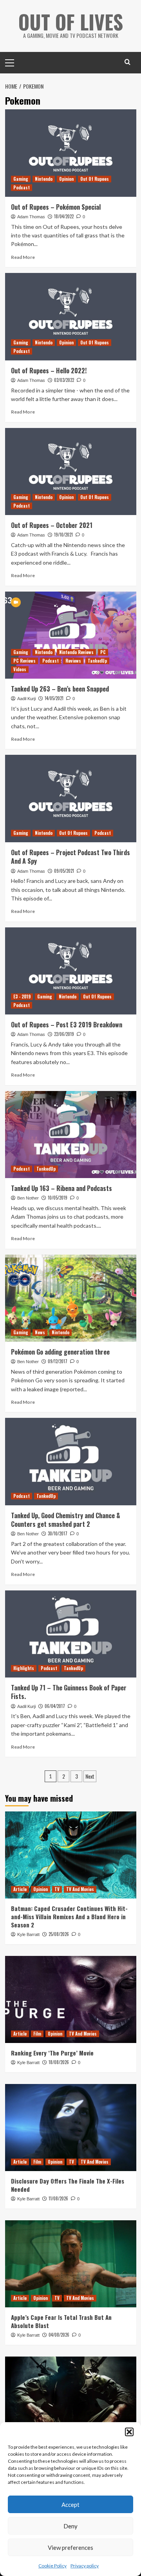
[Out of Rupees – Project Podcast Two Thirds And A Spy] (71, 798)
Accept (70, 2505)
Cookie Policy (52, 2566)
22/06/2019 (64, 1034)
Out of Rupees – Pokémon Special (56, 207)
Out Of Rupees (95, 179)
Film (37, 2034)
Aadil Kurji (26, 699)
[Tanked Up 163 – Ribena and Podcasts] (71, 1135)
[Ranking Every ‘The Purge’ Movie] (71, 1999)
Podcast (22, 187)
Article (20, 1889)
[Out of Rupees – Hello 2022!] (71, 316)
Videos (20, 669)
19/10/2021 (63, 535)
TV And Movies (80, 1889)
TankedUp (97, 661)
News (40, 1332)
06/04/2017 (55, 1706)
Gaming (21, 179)
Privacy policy (85, 2566)
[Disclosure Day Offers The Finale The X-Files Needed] (71, 2128)
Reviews (73, 661)
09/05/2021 (64, 871)
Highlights (24, 1668)
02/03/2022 (64, 380)
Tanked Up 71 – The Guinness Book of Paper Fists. (69, 1692)
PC (103, 652)
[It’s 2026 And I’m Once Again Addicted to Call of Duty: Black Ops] (71, 2400)
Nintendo (44, 179)
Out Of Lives (71, 21)
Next (90, 1776)
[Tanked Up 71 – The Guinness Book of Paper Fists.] (71, 1634)
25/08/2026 (59, 1934)
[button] (129, 2432)
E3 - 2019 (22, 997)
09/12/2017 (58, 1361)
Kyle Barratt (28, 1934)
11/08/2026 (58, 2198)
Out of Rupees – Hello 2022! (49, 371)
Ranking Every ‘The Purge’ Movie (52, 2053)
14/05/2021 (54, 698)
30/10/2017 (58, 1533)
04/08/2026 (59, 2335)
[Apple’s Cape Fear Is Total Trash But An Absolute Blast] (71, 2264)
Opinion (66, 179)
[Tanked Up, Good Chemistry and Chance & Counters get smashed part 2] (71, 1461)
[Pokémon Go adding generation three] (71, 1298)
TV (57, 1889)
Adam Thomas (31, 217)
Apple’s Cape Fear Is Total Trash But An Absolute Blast (61, 2321)
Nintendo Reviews (76, 652)
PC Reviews (24, 661)
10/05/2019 (58, 1198)
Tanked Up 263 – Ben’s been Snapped (60, 689)
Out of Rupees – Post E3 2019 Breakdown (67, 1025)
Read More (23, 257)
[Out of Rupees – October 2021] (71, 472)
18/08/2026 (59, 2062)
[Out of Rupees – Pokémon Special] (71, 153)
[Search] (127, 62)
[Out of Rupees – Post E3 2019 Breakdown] (71, 971)
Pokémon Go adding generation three (60, 1352)
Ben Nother (28, 1198)
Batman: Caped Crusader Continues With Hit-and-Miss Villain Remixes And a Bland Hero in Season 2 (69, 1916)
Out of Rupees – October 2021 (52, 525)
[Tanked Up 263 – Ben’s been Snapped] (71, 635)
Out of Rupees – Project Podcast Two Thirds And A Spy (70, 857)
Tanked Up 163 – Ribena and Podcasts (61, 1188)
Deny (70, 2526)
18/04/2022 (64, 216)
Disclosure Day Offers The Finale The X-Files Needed (68, 2185)
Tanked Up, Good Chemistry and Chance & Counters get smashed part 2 (66, 1520)
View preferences (70, 2547)
